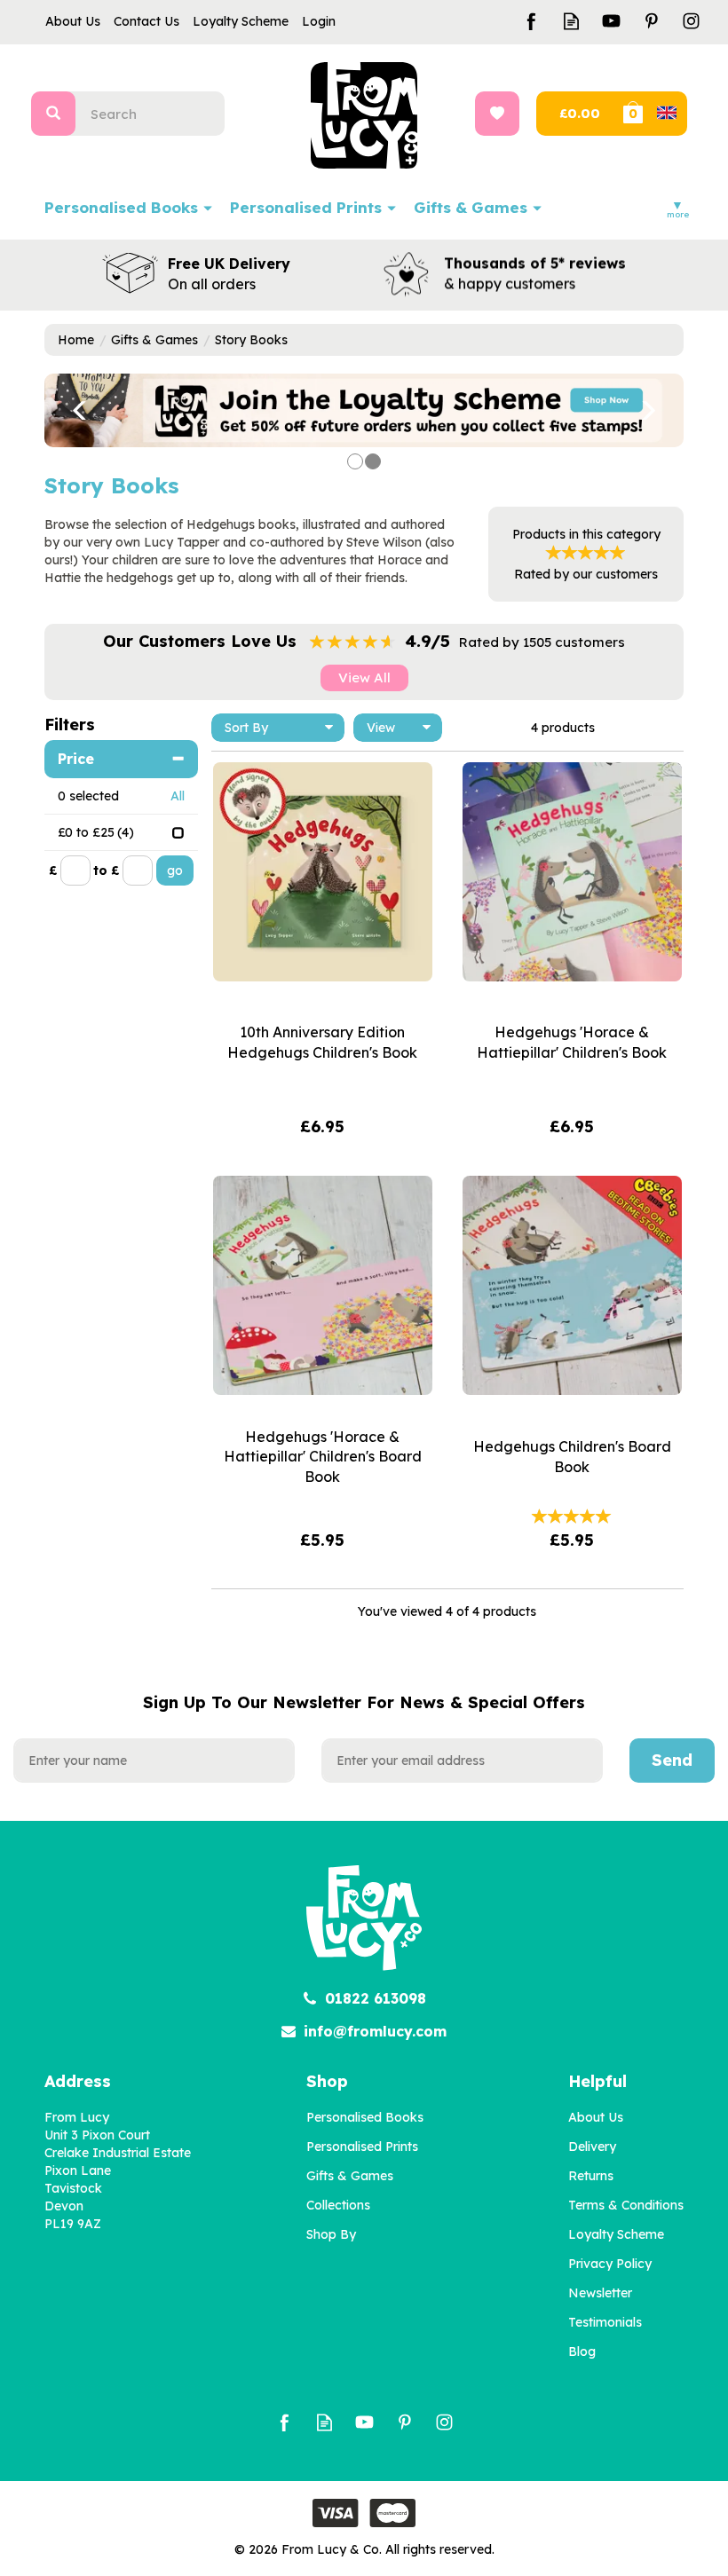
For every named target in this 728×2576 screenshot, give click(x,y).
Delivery (592, 2147)
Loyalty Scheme (616, 2234)
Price (76, 759)
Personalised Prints (362, 2147)
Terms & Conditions (626, 2205)
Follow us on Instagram (691, 21)
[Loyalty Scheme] (364, 409)
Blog (582, 2351)
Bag (653, 114)
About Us (596, 2117)
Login (319, 21)
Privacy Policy (610, 2264)
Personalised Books (365, 2117)
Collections (338, 2205)
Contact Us (146, 21)
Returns (591, 2176)
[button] (67, 410)
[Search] (53, 114)
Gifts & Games (350, 2176)
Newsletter (600, 2293)
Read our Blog (571, 21)
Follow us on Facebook (531, 21)
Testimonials (605, 2322)
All (178, 796)
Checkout (578, 114)
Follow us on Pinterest (651, 21)
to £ (106, 870)
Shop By (331, 2234)
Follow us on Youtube (611, 21)
